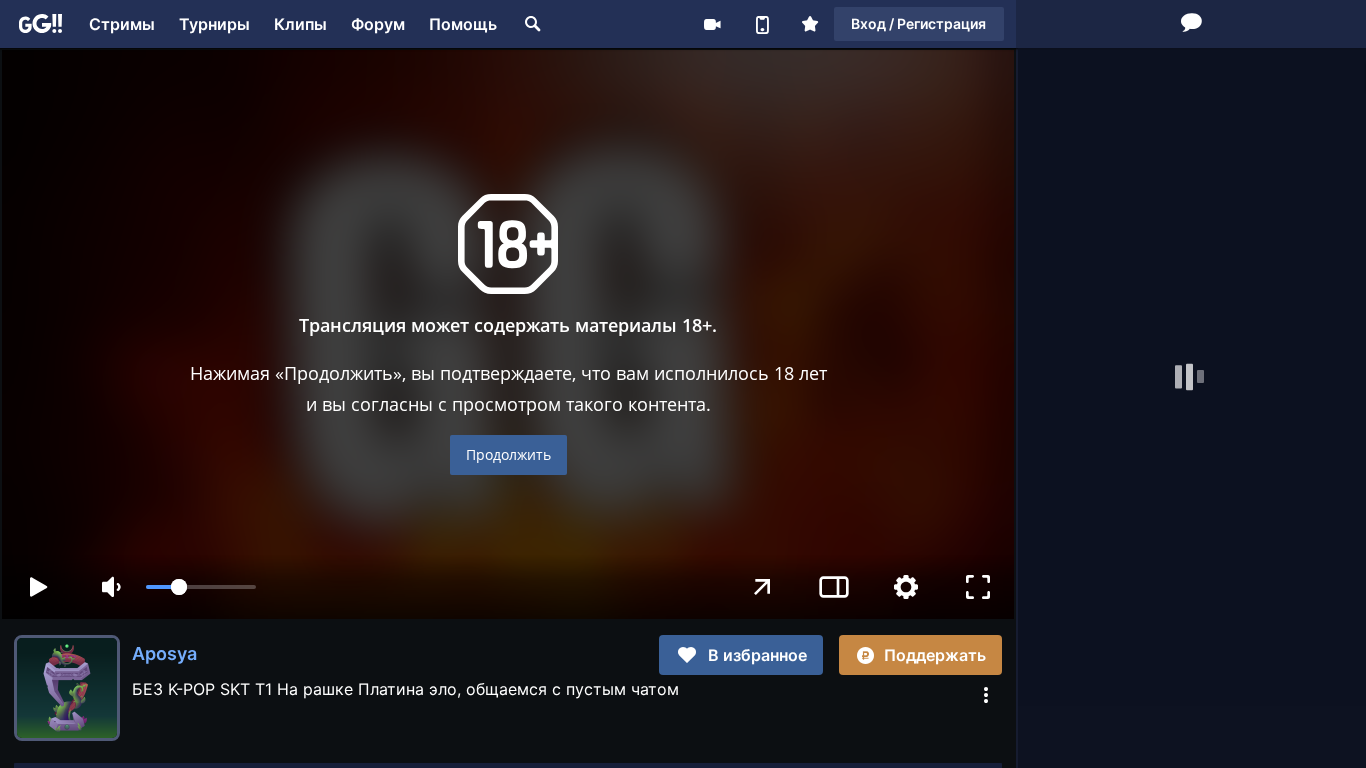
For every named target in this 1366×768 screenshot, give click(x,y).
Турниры (214, 24)
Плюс (810, 24)
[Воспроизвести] (38, 587)
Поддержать (935, 655)
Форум (378, 24)
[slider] (201, 587)
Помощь (463, 24)
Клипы (300, 24)
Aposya (164, 653)
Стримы (122, 24)
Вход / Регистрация (918, 23)
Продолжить (508, 454)
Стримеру (712, 24)
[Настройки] (906, 587)
